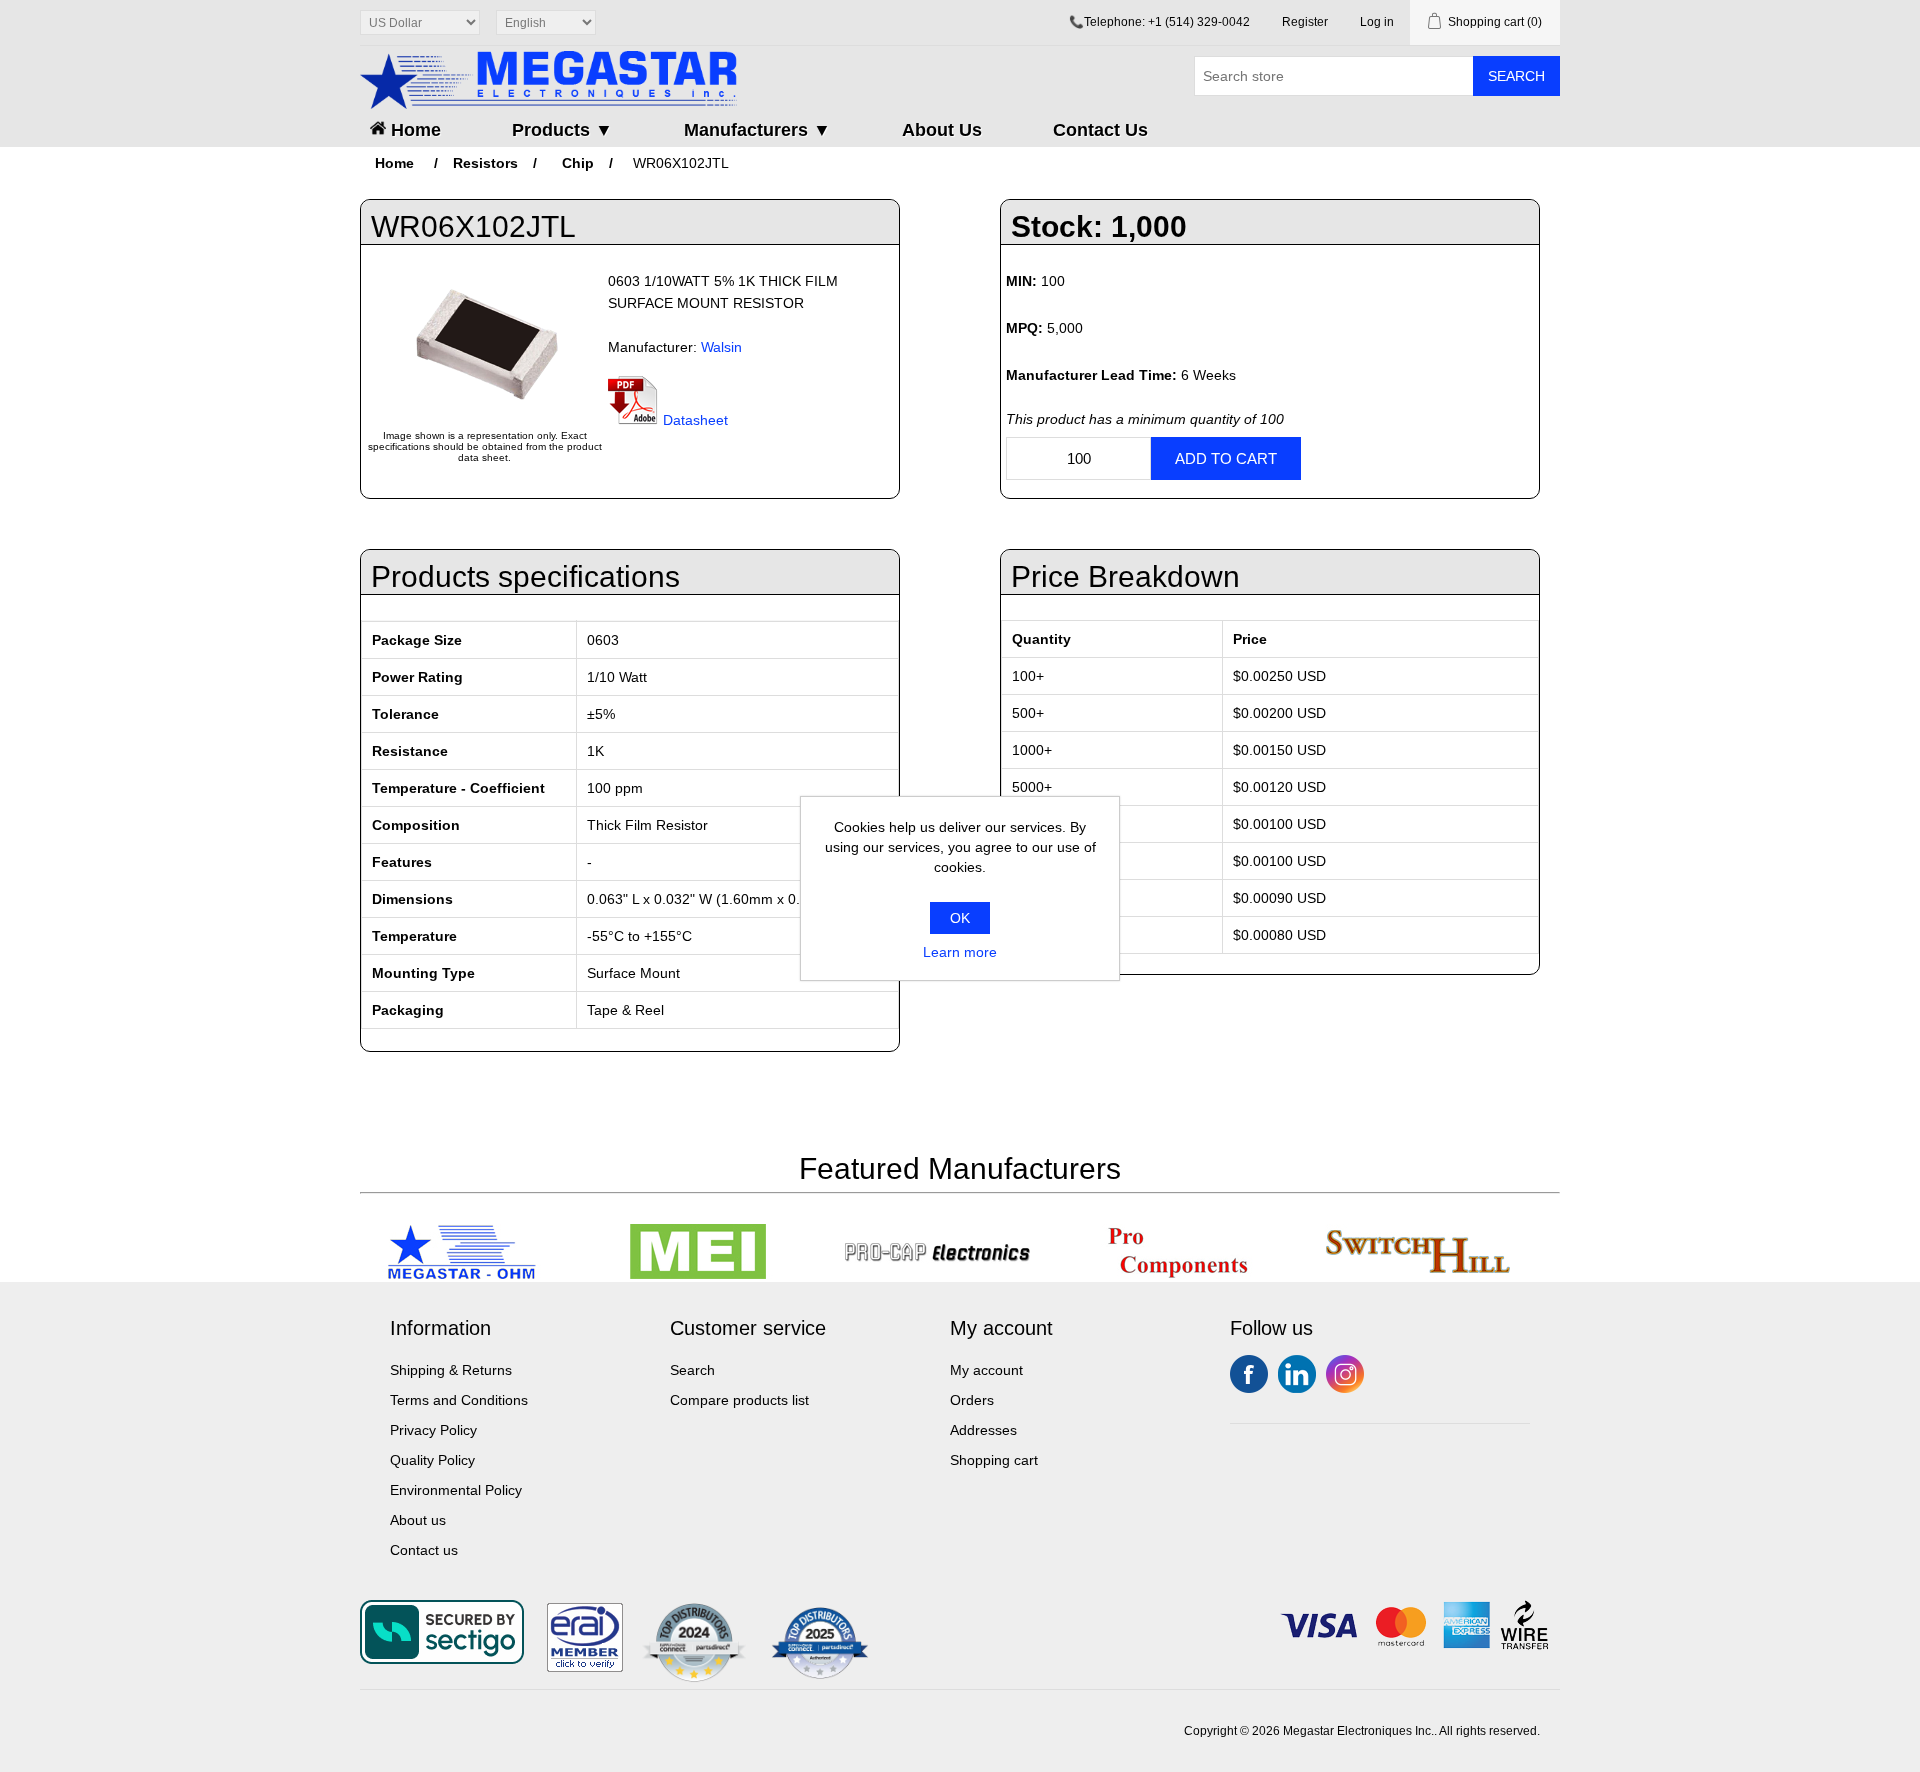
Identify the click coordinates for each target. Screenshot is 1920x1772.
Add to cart (1226, 458)
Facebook (1249, 1374)
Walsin (721, 347)
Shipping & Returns (451, 1370)
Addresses (983, 1430)
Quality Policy (432, 1460)
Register (1305, 22)
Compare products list (739, 1400)
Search (1516, 76)
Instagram (1345, 1374)
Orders (972, 1400)
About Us (942, 130)
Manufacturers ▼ (757, 130)
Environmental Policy (456, 1490)
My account (986, 1370)
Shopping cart (994, 1460)
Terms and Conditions (459, 1400)
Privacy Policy (433, 1430)
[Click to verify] (585, 1667)
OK (960, 918)
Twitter (1297, 1374)
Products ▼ (562, 130)
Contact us (424, 1550)
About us (418, 1520)
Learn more (960, 952)
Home (413, 130)
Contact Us (1100, 130)
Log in (1377, 22)
